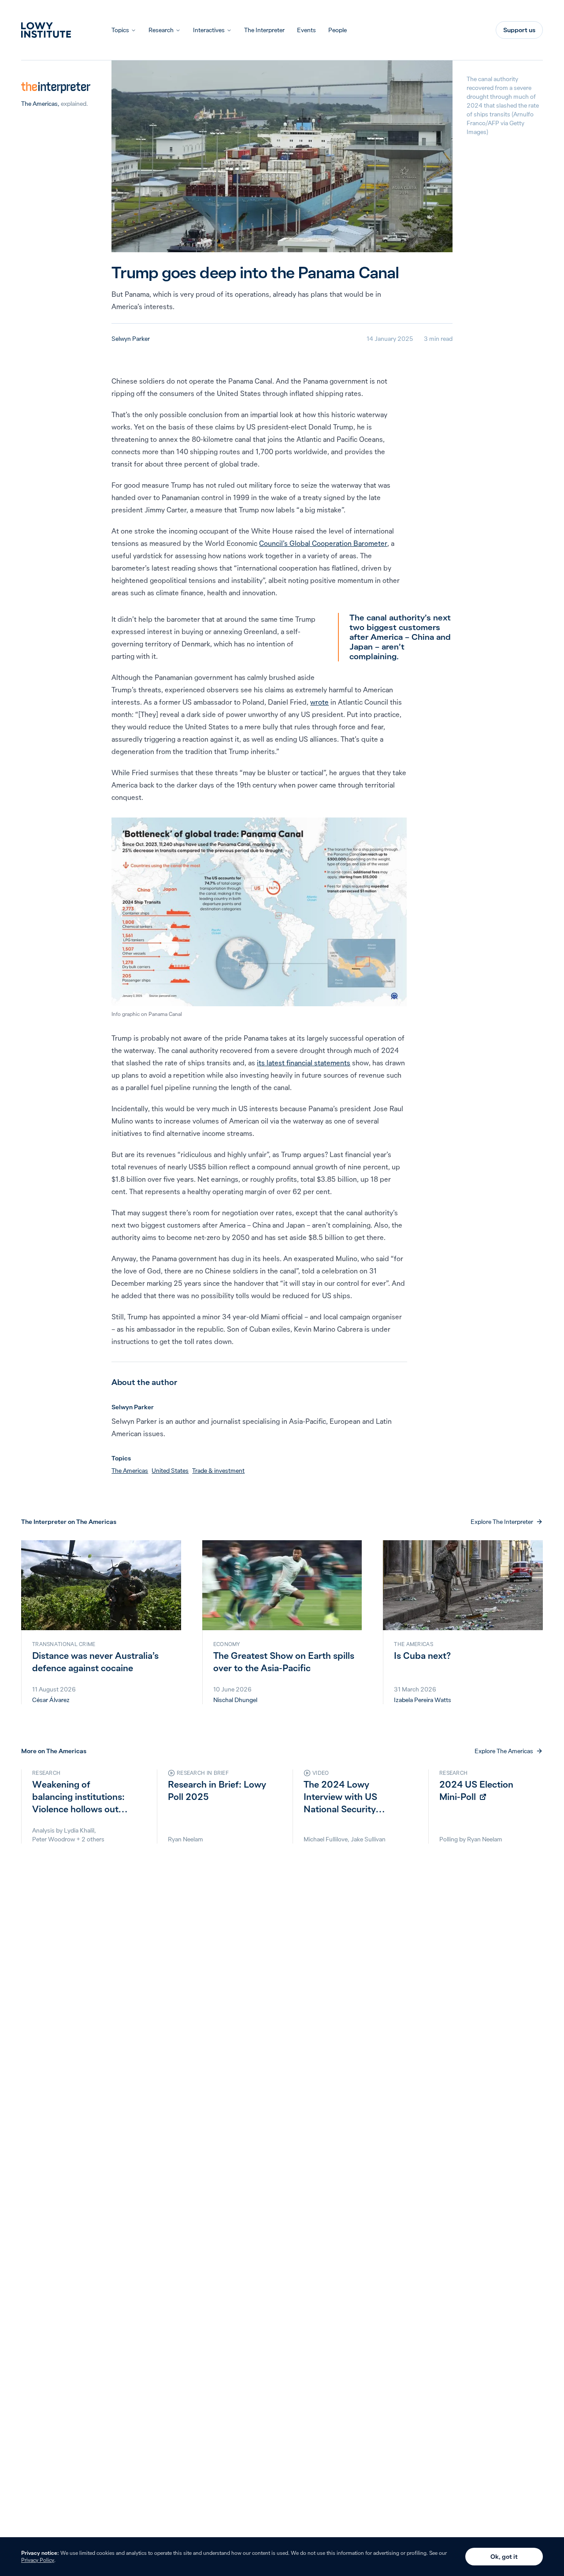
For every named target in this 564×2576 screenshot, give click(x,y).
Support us (519, 30)
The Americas (39, 104)
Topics (120, 30)
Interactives (209, 30)
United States (170, 1471)
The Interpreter (264, 30)
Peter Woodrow (54, 1839)
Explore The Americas (504, 1751)
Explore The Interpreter (502, 1522)
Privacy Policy (38, 2560)
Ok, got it (504, 2557)
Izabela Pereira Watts (423, 1700)
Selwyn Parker (131, 339)
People (338, 30)
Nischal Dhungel (235, 1700)
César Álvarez (51, 1700)
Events (306, 30)
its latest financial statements (304, 1063)
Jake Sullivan (368, 1839)
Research (161, 30)
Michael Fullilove (326, 1839)
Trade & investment (218, 1471)
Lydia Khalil (79, 1830)
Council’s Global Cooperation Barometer (323, 543)
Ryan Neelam (186, 1839)
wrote (319, 702)
